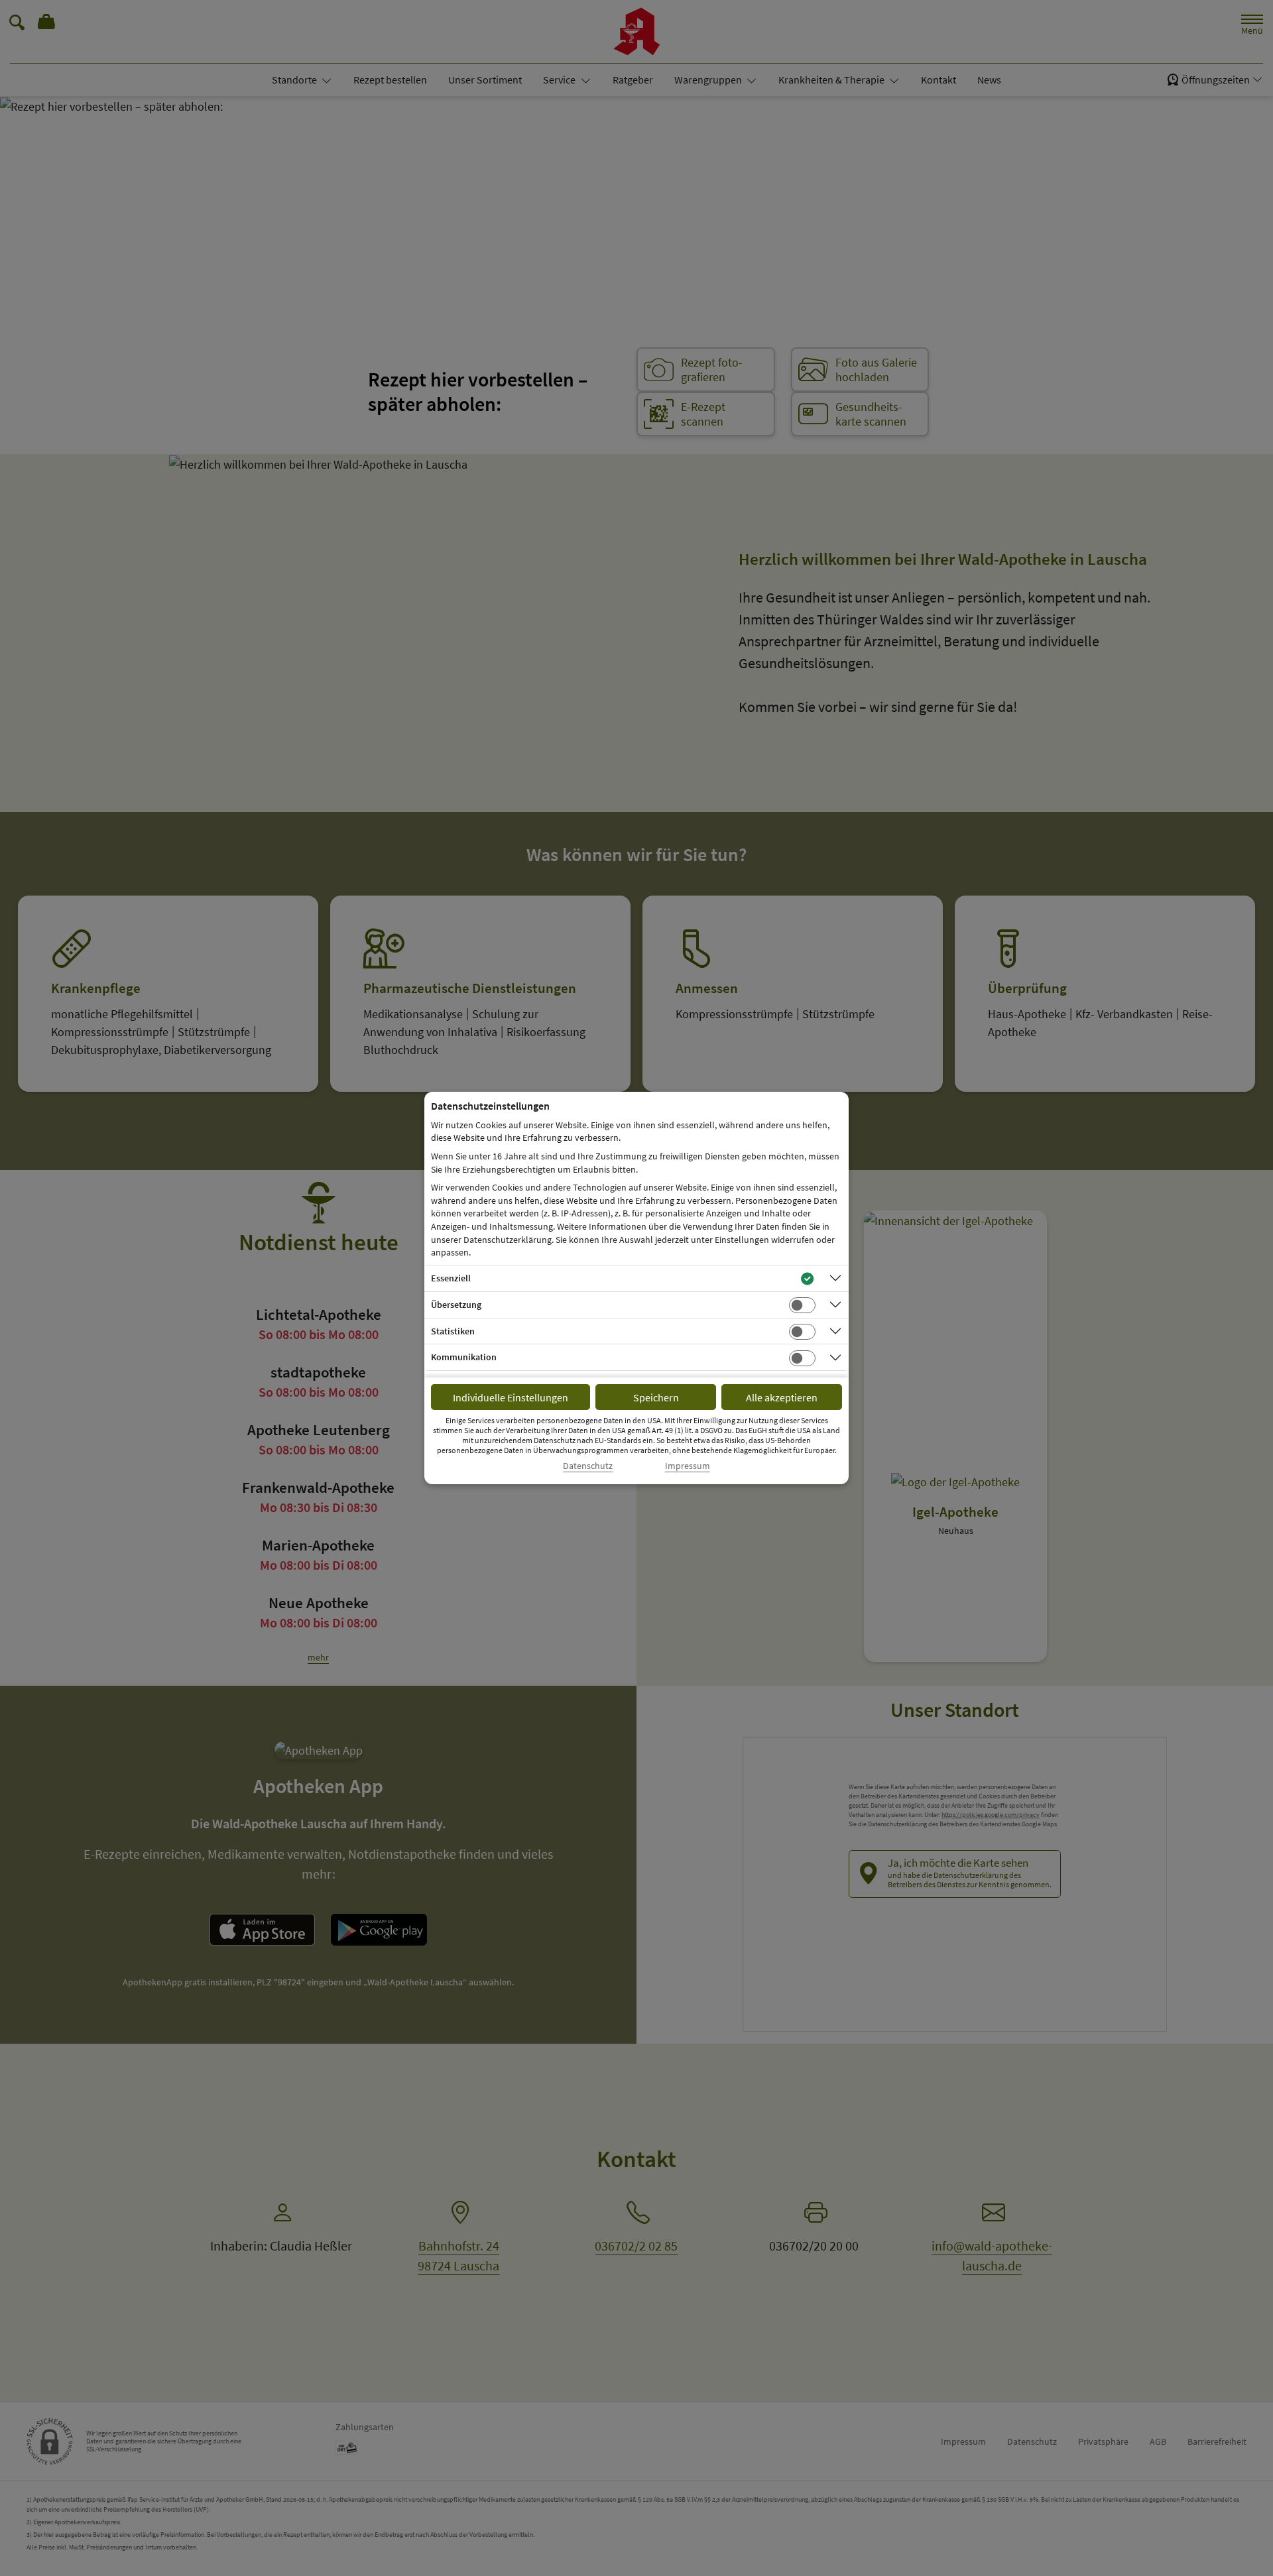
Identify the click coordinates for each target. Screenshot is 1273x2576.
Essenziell (451, 1278)
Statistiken (453, 1331)
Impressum (688, 1466)
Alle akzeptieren (782, 1397)
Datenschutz (588, 1466)
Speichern (656, 1397)
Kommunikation (464, 1357)
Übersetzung (456, 1305)
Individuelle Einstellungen (511, 1397)
